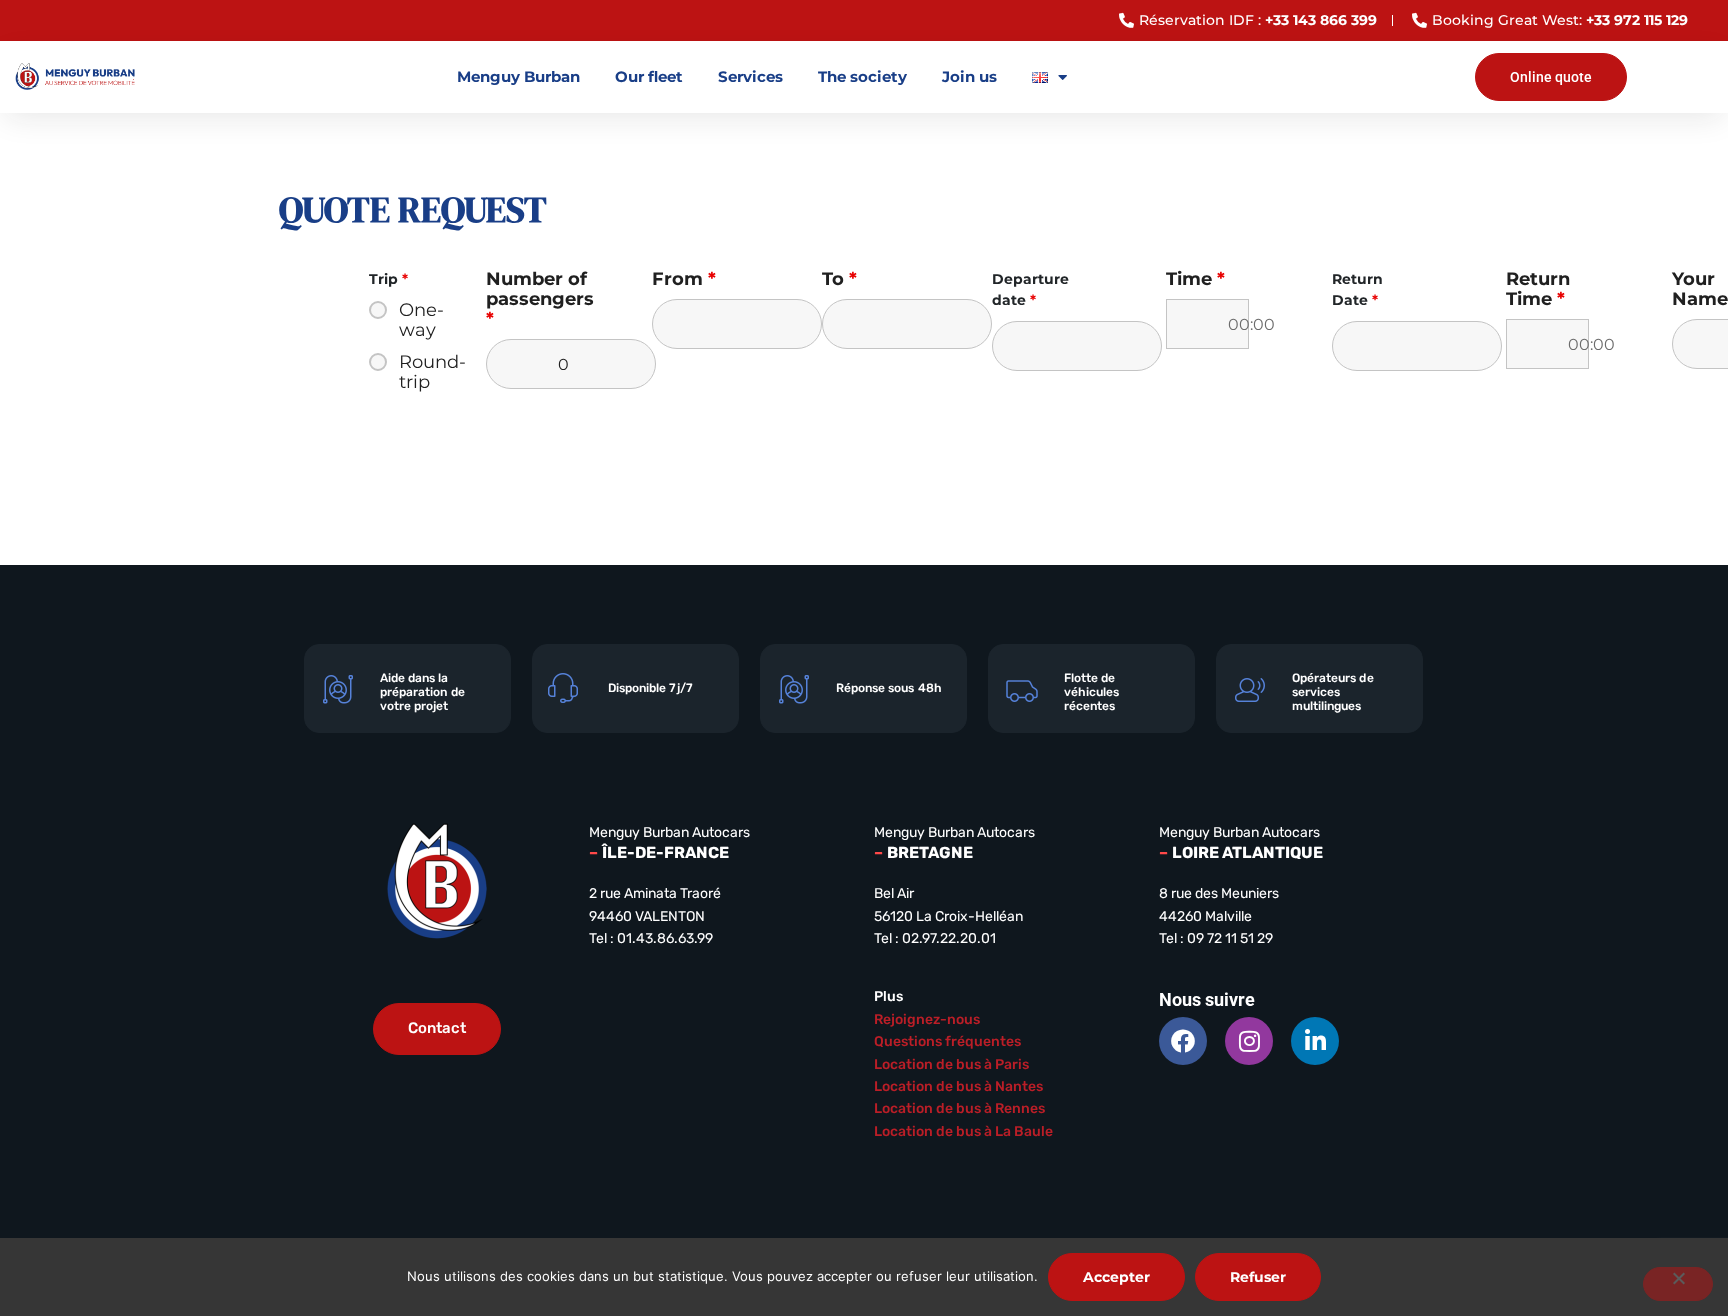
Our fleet (649, 76)
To (839, 279)
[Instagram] (1249, 1041)
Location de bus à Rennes (959, 1108)
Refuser (1258, 1277)
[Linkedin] (1315, 1041)
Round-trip (403, 372)
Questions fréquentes (947, 1041)
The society (862, 76)
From (684, 279)
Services (750, 76)
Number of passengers (540, 299)
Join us (969, 76)
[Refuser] (1678, 1284)
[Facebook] (1183, 1041)
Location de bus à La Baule (963, 1131)
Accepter (1116, 1277)
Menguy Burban (518, 76)
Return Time (1538, 289)
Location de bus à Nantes (958, 1086)
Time (1195, 279)
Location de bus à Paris (951, 1064)
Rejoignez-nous (927, 1019)
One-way (403, 320)
